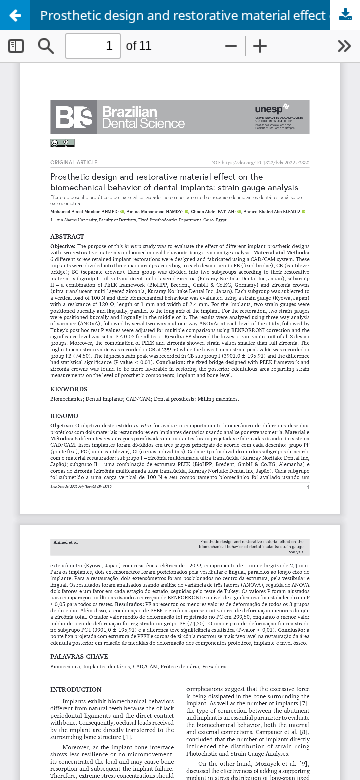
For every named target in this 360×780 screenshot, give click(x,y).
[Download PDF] (345, 15)
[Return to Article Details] (15, 15)
